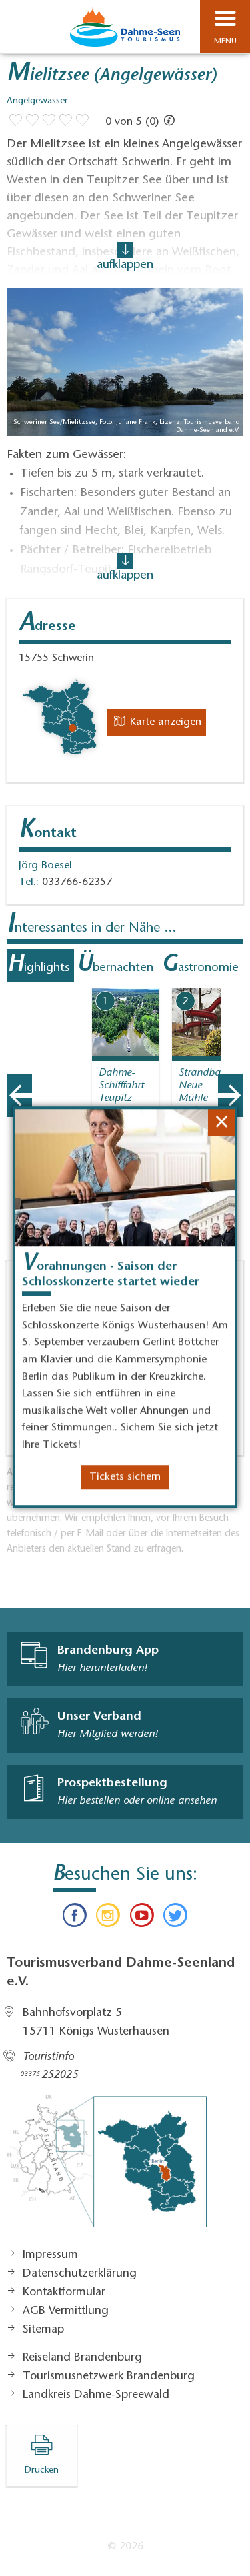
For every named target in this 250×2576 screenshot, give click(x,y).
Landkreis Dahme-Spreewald (96, 2395)
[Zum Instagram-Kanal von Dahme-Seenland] (108, 1918)
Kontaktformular (64, 2293)
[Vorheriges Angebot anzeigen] (19, 1096)
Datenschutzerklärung (80, 2274)
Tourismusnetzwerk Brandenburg (109, 2377)
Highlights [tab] (38, 966)
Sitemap (43, 2330)
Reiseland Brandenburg (82, 2358)
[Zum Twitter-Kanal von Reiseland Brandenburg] (175, 1918)
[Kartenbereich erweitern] (230, 979)
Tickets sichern (125, 1482)
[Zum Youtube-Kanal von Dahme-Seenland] (142, 1918)
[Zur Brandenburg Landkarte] (107, 2168)
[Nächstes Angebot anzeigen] (231, 1096)
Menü (225, 41)
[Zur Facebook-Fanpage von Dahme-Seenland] (75, 1918)
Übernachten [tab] (115, 966)
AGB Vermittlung (66, 2311)
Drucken (42, 2471)
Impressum (50, 2255)
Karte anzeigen (164, 722)
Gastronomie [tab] (200, 966)
